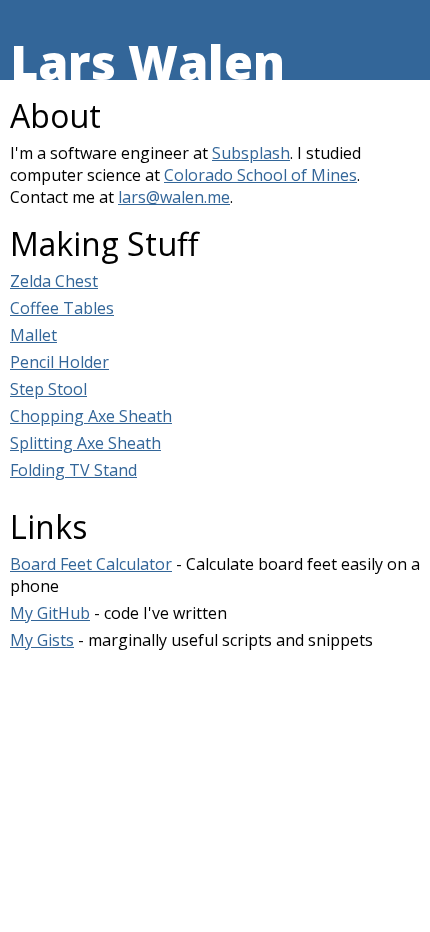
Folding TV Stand (73, 470)
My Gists (42, 640)
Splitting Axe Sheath (85, 443)
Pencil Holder (59, 362)
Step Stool (48, 389)
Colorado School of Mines (260, 175)
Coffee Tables (62, 308)
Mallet (33, 335)
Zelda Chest (54, 281)
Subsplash (251, 153)
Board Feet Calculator (91, 564)
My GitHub (50, 613)
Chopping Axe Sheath (91, 416)
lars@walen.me (174, 197)
